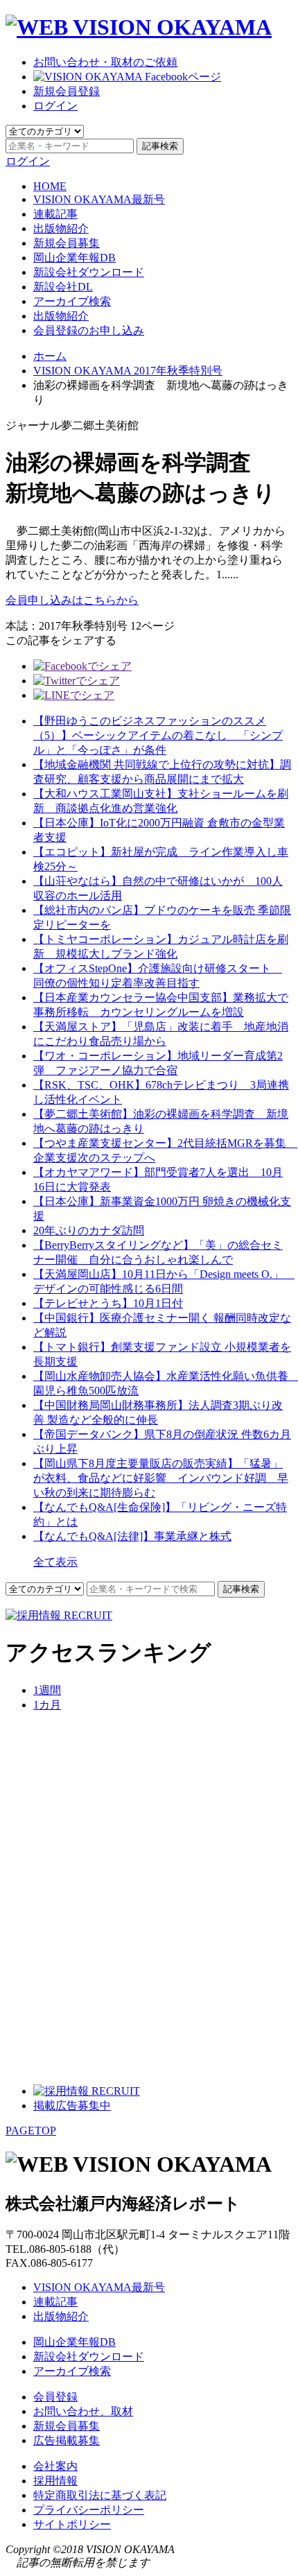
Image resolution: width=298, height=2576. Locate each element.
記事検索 (160, 146)
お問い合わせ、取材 (83, 2411)
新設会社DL (63, 287)
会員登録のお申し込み (89, 330)
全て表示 (55, 1562)
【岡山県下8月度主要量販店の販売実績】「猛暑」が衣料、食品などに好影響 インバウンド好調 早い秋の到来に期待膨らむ (161, 1478)
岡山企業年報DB (74, 258)
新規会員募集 (67, 243)
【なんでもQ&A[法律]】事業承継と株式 (132, 1536)
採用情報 (55, 2481)
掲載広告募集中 (72, 2106)
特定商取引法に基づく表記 (100, 2495)
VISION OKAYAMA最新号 (99, 2287)
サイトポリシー (72, 2524)
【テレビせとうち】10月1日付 (108, 1303)
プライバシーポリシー (89, 2510)
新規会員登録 (67, 91)
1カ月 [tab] (47, 1705)
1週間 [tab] (47, 1690)
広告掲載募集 (67, 2440)
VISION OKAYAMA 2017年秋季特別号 (128, 371)
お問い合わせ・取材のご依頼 (105, 62)
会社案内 (55, 2466)
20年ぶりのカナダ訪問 (89, 1230)
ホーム (50, 356)
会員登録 (55, 2397)
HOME (50, 186)
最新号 (99, 199)
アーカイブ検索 (72, 301)
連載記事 (55, 214)
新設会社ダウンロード (89, 272)
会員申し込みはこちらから (72, 600)
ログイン (55, 106)
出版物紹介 (61, 228)
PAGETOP (31, 2130)
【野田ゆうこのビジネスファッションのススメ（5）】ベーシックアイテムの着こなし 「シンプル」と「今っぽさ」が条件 (158, 735)
